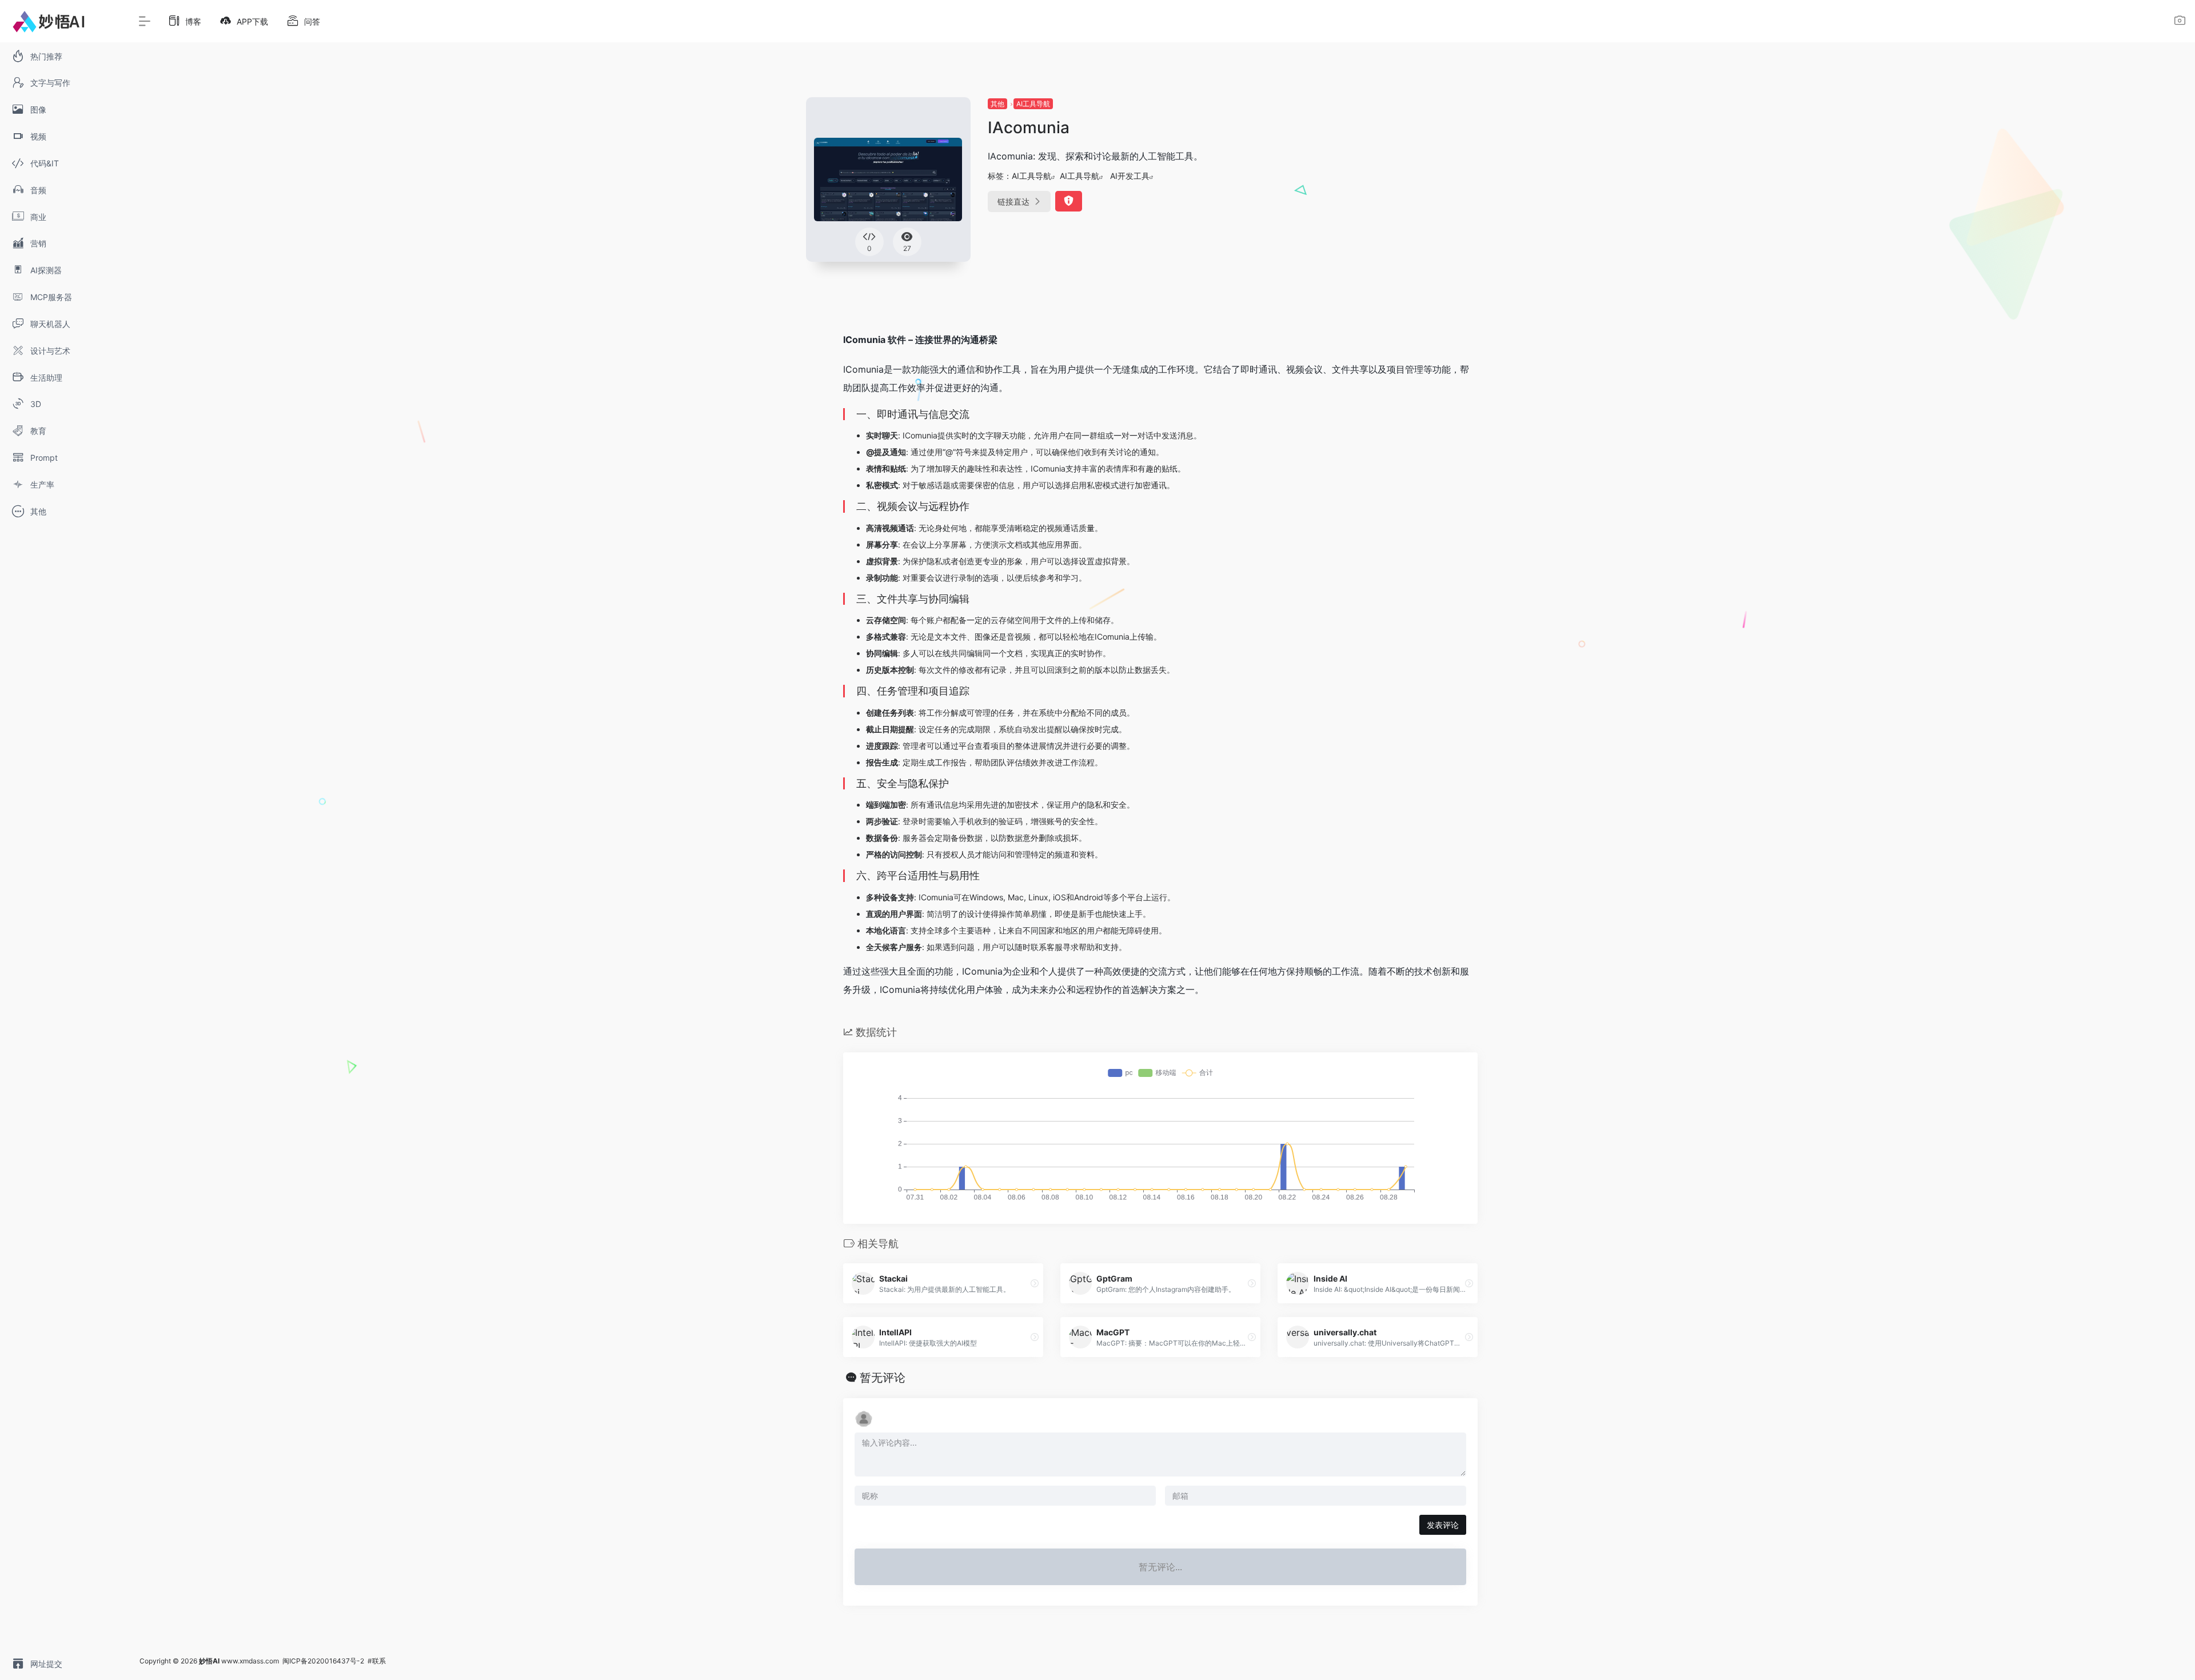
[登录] (2180, 22)
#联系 (377, 1661)
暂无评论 (883, 1378)
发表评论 (1443, 1525)
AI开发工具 (1130, 176)
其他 (997, 104)
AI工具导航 (1033, 104)
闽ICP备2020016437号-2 (323, 1661)
